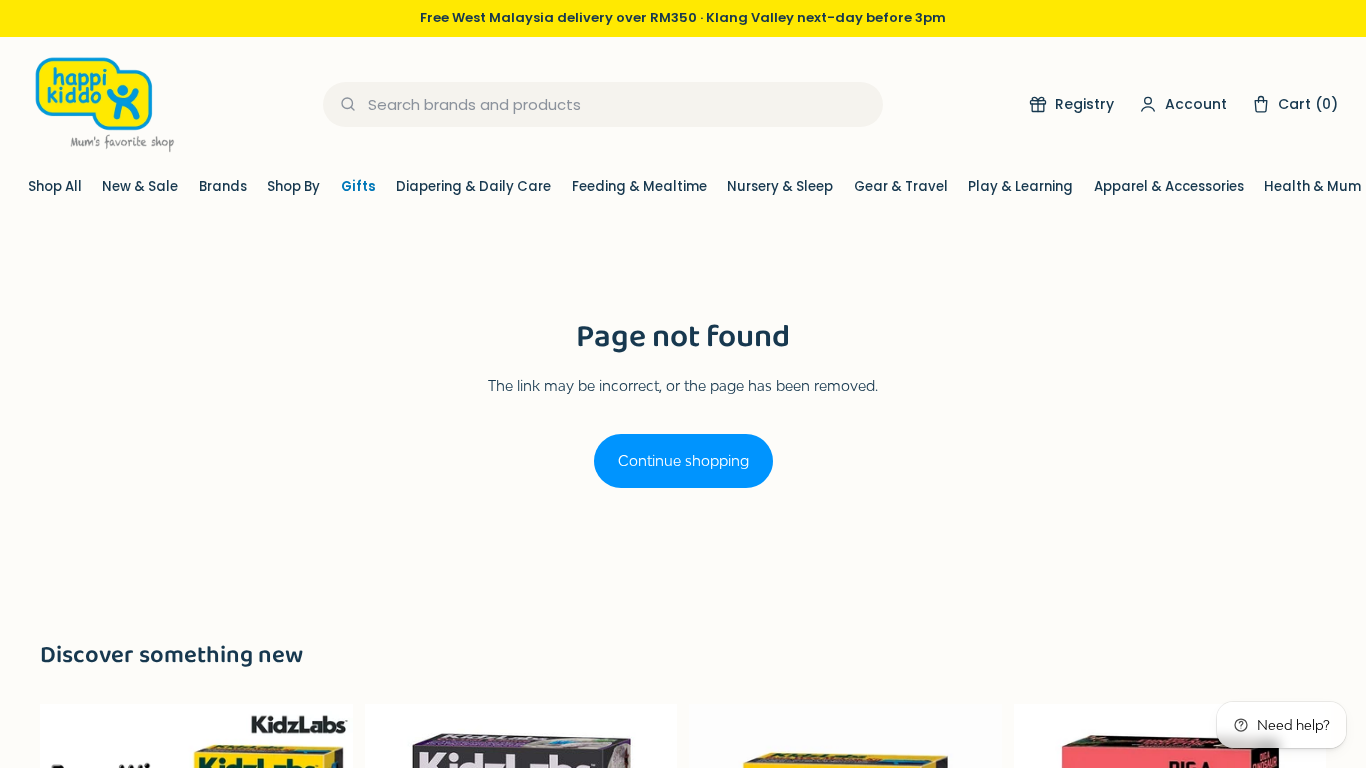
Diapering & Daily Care (473, 186)
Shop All (55, 186)
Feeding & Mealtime (639, 186)
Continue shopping (683, 460)
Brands (223, 186)
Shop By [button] (293, 186)
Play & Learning (1020, 186)
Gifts (358, 186)
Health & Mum (1312, 186)
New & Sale (140, 186)
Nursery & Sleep (780, 186)
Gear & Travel (901, 186)
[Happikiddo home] (103, 104)
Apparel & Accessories (1169, 186)
